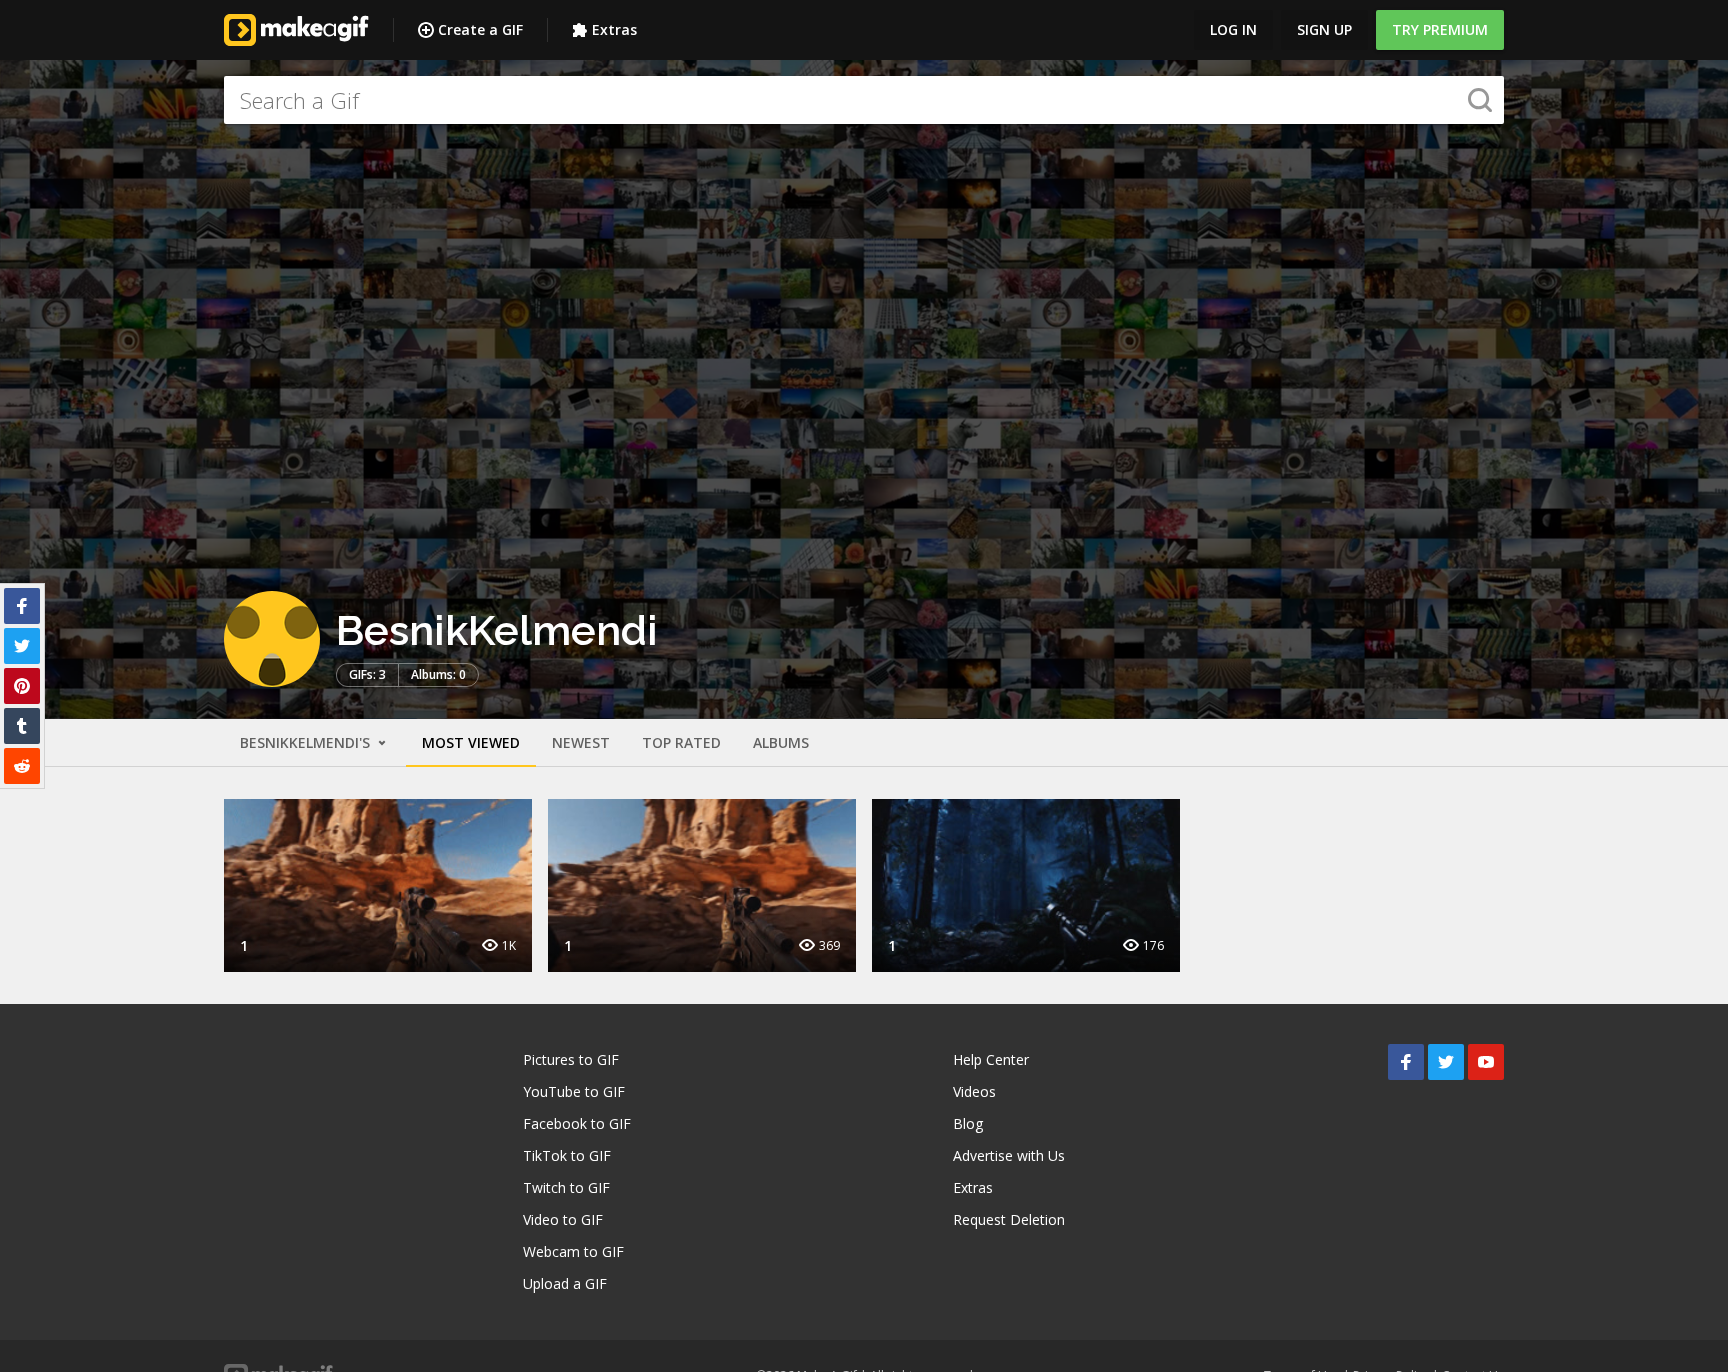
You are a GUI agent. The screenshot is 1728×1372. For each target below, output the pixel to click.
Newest (581, 742)
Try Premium (1440, 29)
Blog (968, 1123)
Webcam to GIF (573, 1251)
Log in (1233, 29)
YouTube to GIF (574, 1091)
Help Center (991, 1059)
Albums (781, 742)
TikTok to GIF (567, 1155)
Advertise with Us (1009, 1155)
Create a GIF (480, 29)
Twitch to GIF (566, 1187)
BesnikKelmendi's (307, 742)
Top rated (681, 742)
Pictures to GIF (571, 1059)
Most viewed (471, 742)
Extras (614, 29)
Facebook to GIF (577, 1123)
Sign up (1324, 29)
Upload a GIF (565, 1283)
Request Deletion (1009, 1219)
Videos (974, 1091)
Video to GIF (563, 1219)
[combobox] (864, 100)
